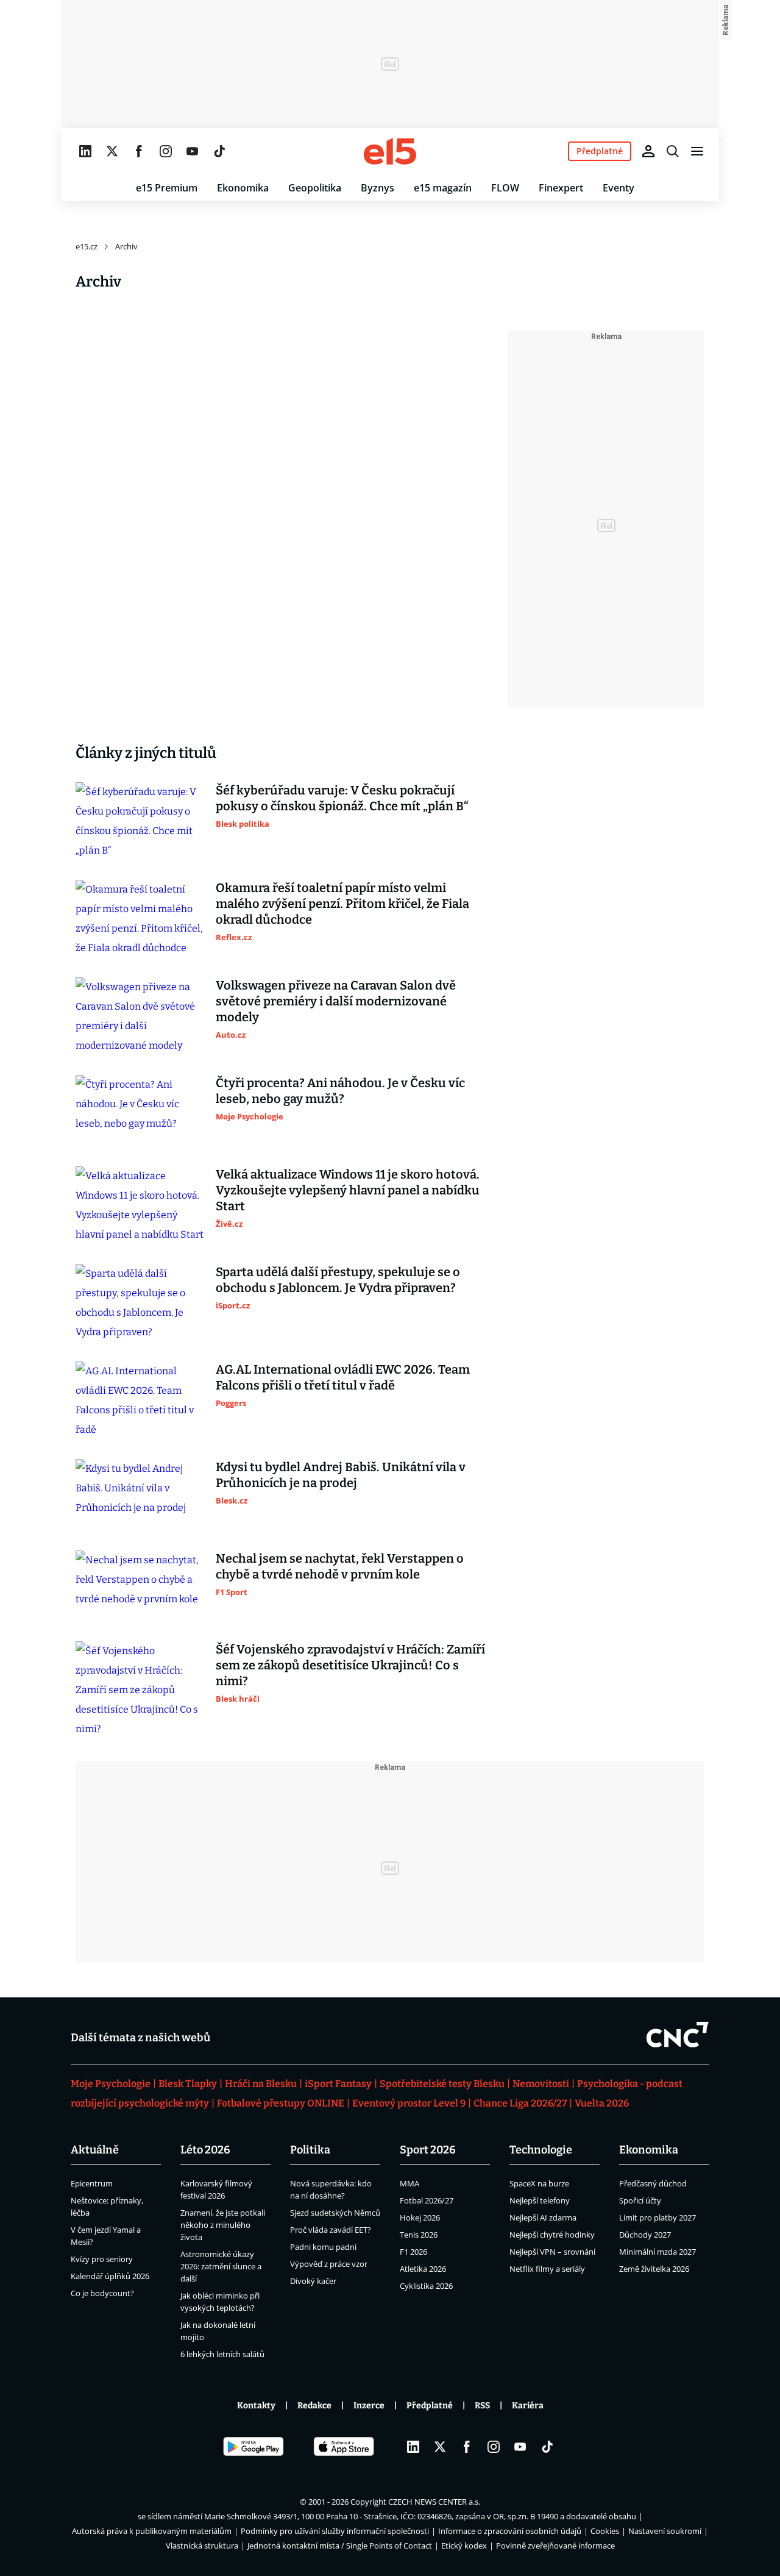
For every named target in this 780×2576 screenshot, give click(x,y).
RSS (482, 2406)
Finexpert (561, 188)
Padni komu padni (323, 2247)
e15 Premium (167, 188)
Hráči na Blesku (261, 2084)
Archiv (126, 246)
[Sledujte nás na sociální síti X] (112, 151)
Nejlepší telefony (540, 2200)
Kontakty (256, 2406)
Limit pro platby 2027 (658, 2217)
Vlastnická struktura (202, 2546)
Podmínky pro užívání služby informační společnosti (335, 2531)
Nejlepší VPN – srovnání (552, 2252)
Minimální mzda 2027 (658, 2252)
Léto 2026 (205, 2150)
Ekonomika (243, 188)
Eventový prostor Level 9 (409, 2103)
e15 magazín (443, 188)
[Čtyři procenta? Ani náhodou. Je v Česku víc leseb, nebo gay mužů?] (140, 1111)
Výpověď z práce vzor (329, 2264)
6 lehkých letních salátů (222, 2354)
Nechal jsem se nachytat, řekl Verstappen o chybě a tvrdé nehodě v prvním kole (340, 1566)
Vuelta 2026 (602, 2103)
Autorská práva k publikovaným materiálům (152, 2531)
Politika (310, 2150)
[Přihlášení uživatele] (648, 151)
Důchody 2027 (645, 2235)
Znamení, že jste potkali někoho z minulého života (223, 2225)
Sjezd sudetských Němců (335, 2213)
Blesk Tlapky (188, 2084)
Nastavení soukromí (665, 2531)
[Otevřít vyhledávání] (673, 151)
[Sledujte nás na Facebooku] (139, 151)
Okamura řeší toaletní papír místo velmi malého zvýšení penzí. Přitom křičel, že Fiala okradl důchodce (342, 904)
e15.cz (87, 246)
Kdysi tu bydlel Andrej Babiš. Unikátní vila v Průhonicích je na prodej (341, 1475)
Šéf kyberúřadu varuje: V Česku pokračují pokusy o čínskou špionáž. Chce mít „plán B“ (342, 798)
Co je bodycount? (102, 2293)
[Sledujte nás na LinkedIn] (85, 151)
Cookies (605, 2531)
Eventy (619, 188)
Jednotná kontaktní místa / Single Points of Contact (340, 2546)
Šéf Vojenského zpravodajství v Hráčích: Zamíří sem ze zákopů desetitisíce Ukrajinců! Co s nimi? (350, 1665)
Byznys (378, 188)
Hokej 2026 (420, 2217)
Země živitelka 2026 (654, 2269)
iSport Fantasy (338, 2084)
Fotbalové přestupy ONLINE (281, 2103)
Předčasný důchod (653, 2183)
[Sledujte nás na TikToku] (219, 151)
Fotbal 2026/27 (427, 2200)
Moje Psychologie (111, 2084)
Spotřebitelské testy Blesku (442, 2084)
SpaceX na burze (539, 2183)
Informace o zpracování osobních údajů (510, 2531)
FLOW (505, 188)
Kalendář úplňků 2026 (110, 2276)
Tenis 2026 (419, 2235)
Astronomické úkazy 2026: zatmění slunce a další (221, 2266)
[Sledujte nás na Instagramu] (166, 151)
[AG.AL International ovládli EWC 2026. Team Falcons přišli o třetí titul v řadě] (140, 1400)
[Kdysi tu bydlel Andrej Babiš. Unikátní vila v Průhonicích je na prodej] (140, 1495)
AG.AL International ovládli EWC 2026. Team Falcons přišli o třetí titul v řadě (343, 1377)
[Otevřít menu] (697, 151)
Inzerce (369, 2406)
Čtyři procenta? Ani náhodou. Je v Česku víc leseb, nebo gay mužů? (340, 1091)
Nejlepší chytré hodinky (552, 2235)
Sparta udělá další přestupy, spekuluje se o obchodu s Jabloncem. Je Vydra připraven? (338, 1280)
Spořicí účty (640, 2200)
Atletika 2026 (423, 2269)
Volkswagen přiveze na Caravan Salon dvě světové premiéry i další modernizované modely (336, 1001)
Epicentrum (92, 2183)
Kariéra (528, 2406)
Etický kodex (464, 2546)
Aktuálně (95, 2150)
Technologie (541, 2150)
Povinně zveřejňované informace (555, 2546)
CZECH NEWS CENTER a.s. (434, 2502)
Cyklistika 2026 (426, 2286)
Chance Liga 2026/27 (520, 2103)
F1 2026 (413, 2252)
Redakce (314, 2406)
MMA (409, 2183)
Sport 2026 (428, 2150)
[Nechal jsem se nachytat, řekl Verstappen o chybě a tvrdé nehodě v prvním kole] (140, 1586)
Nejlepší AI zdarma (543, 2217)
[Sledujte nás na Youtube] (193, 151)
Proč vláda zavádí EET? (331, 2230)
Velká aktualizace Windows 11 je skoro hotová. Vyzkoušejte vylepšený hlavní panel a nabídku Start (348, 1190)
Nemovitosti (541, 2084)
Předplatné (430, 2406)
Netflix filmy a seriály (547, 2269)
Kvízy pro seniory (102, 2259)
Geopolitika (315, 188)
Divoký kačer (313, 2281)
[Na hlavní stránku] (390, 151)
